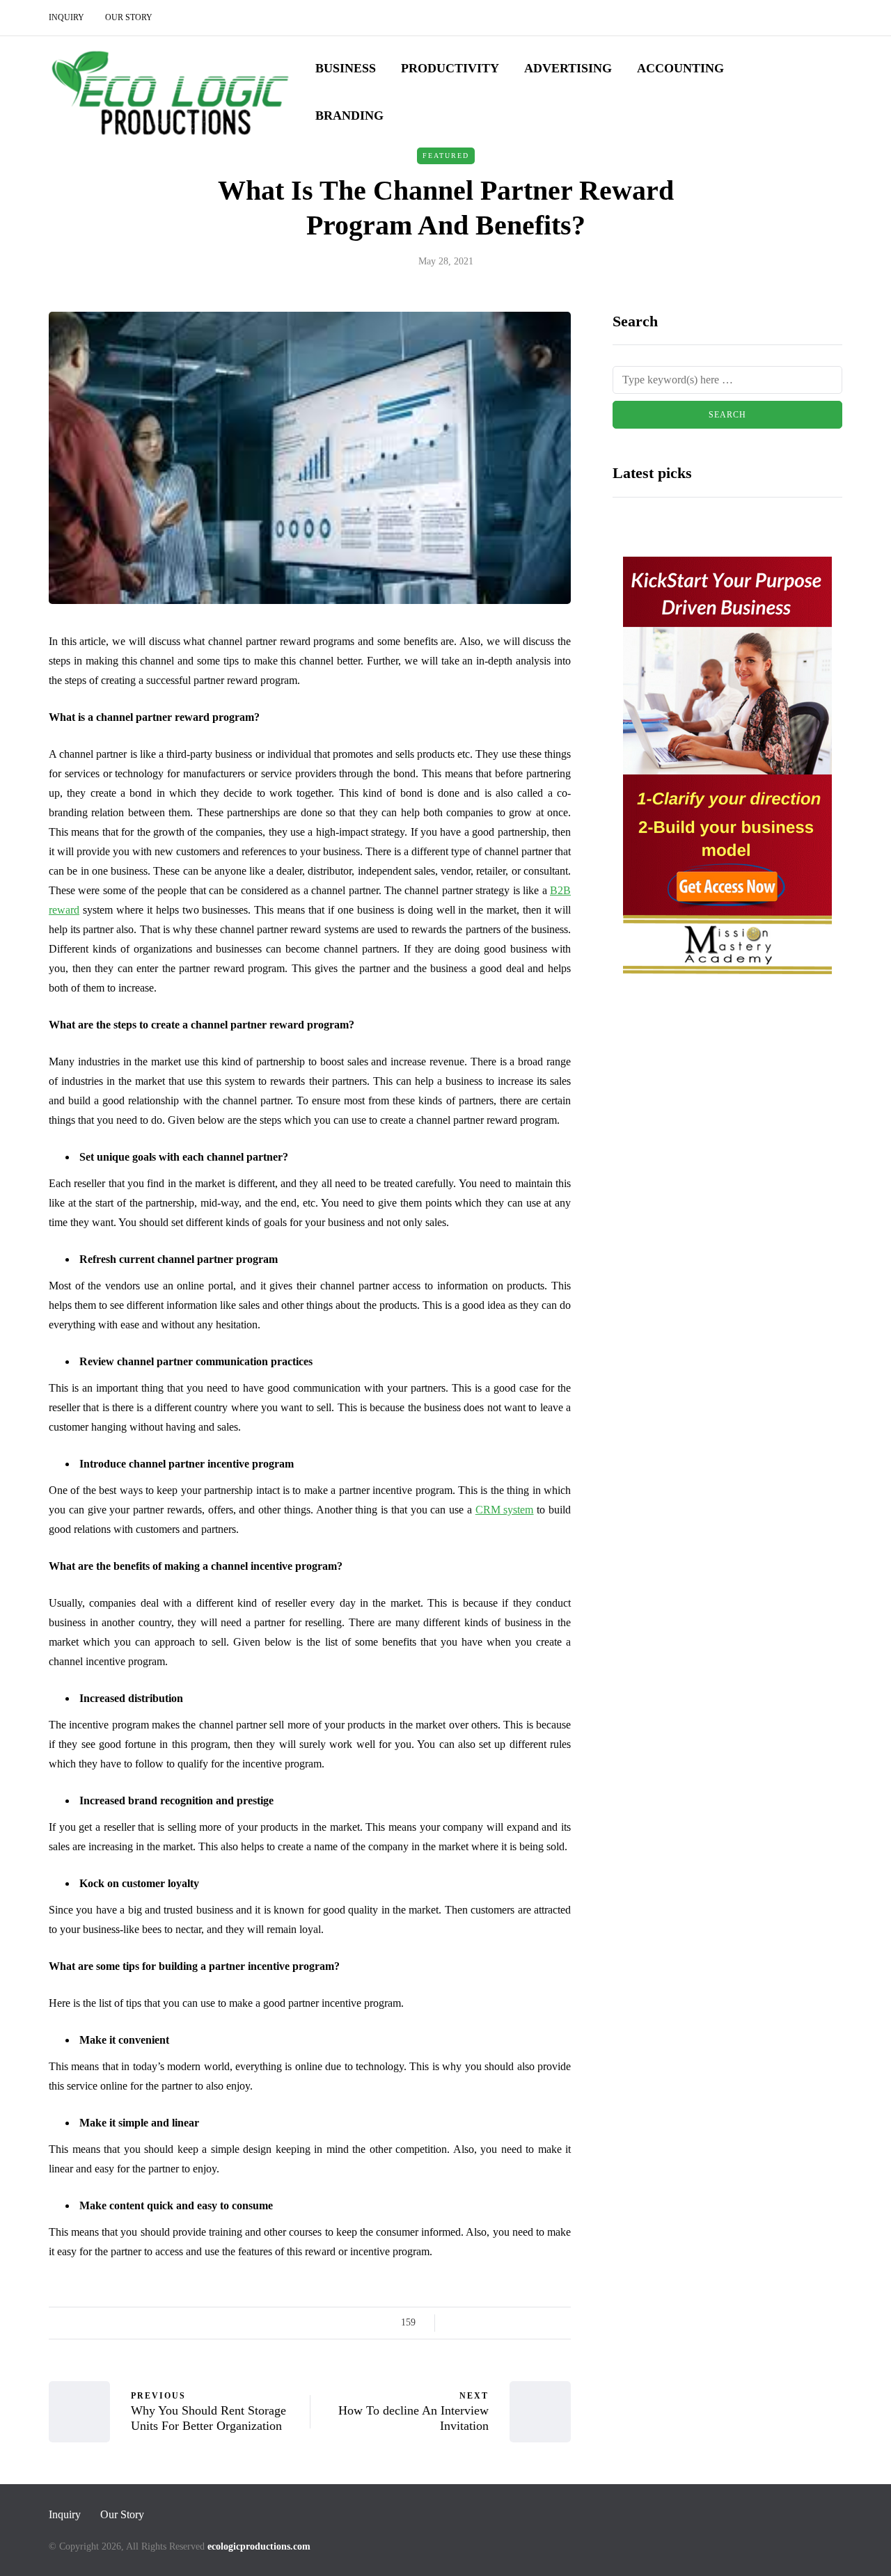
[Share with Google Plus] (492, 2323)
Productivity (450, 68)
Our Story (129, 17)
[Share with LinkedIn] (510, 2323)
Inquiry (66, 17)
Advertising (568, 68)
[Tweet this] (475, 2323)
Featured (446, 156)
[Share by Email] (562, 2323)
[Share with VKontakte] (545, 2323)
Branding (349, 116)
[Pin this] (527, 2323)
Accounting (680, 68)
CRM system (505, 1510)
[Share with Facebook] (458, 2323)
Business (346, 68)
